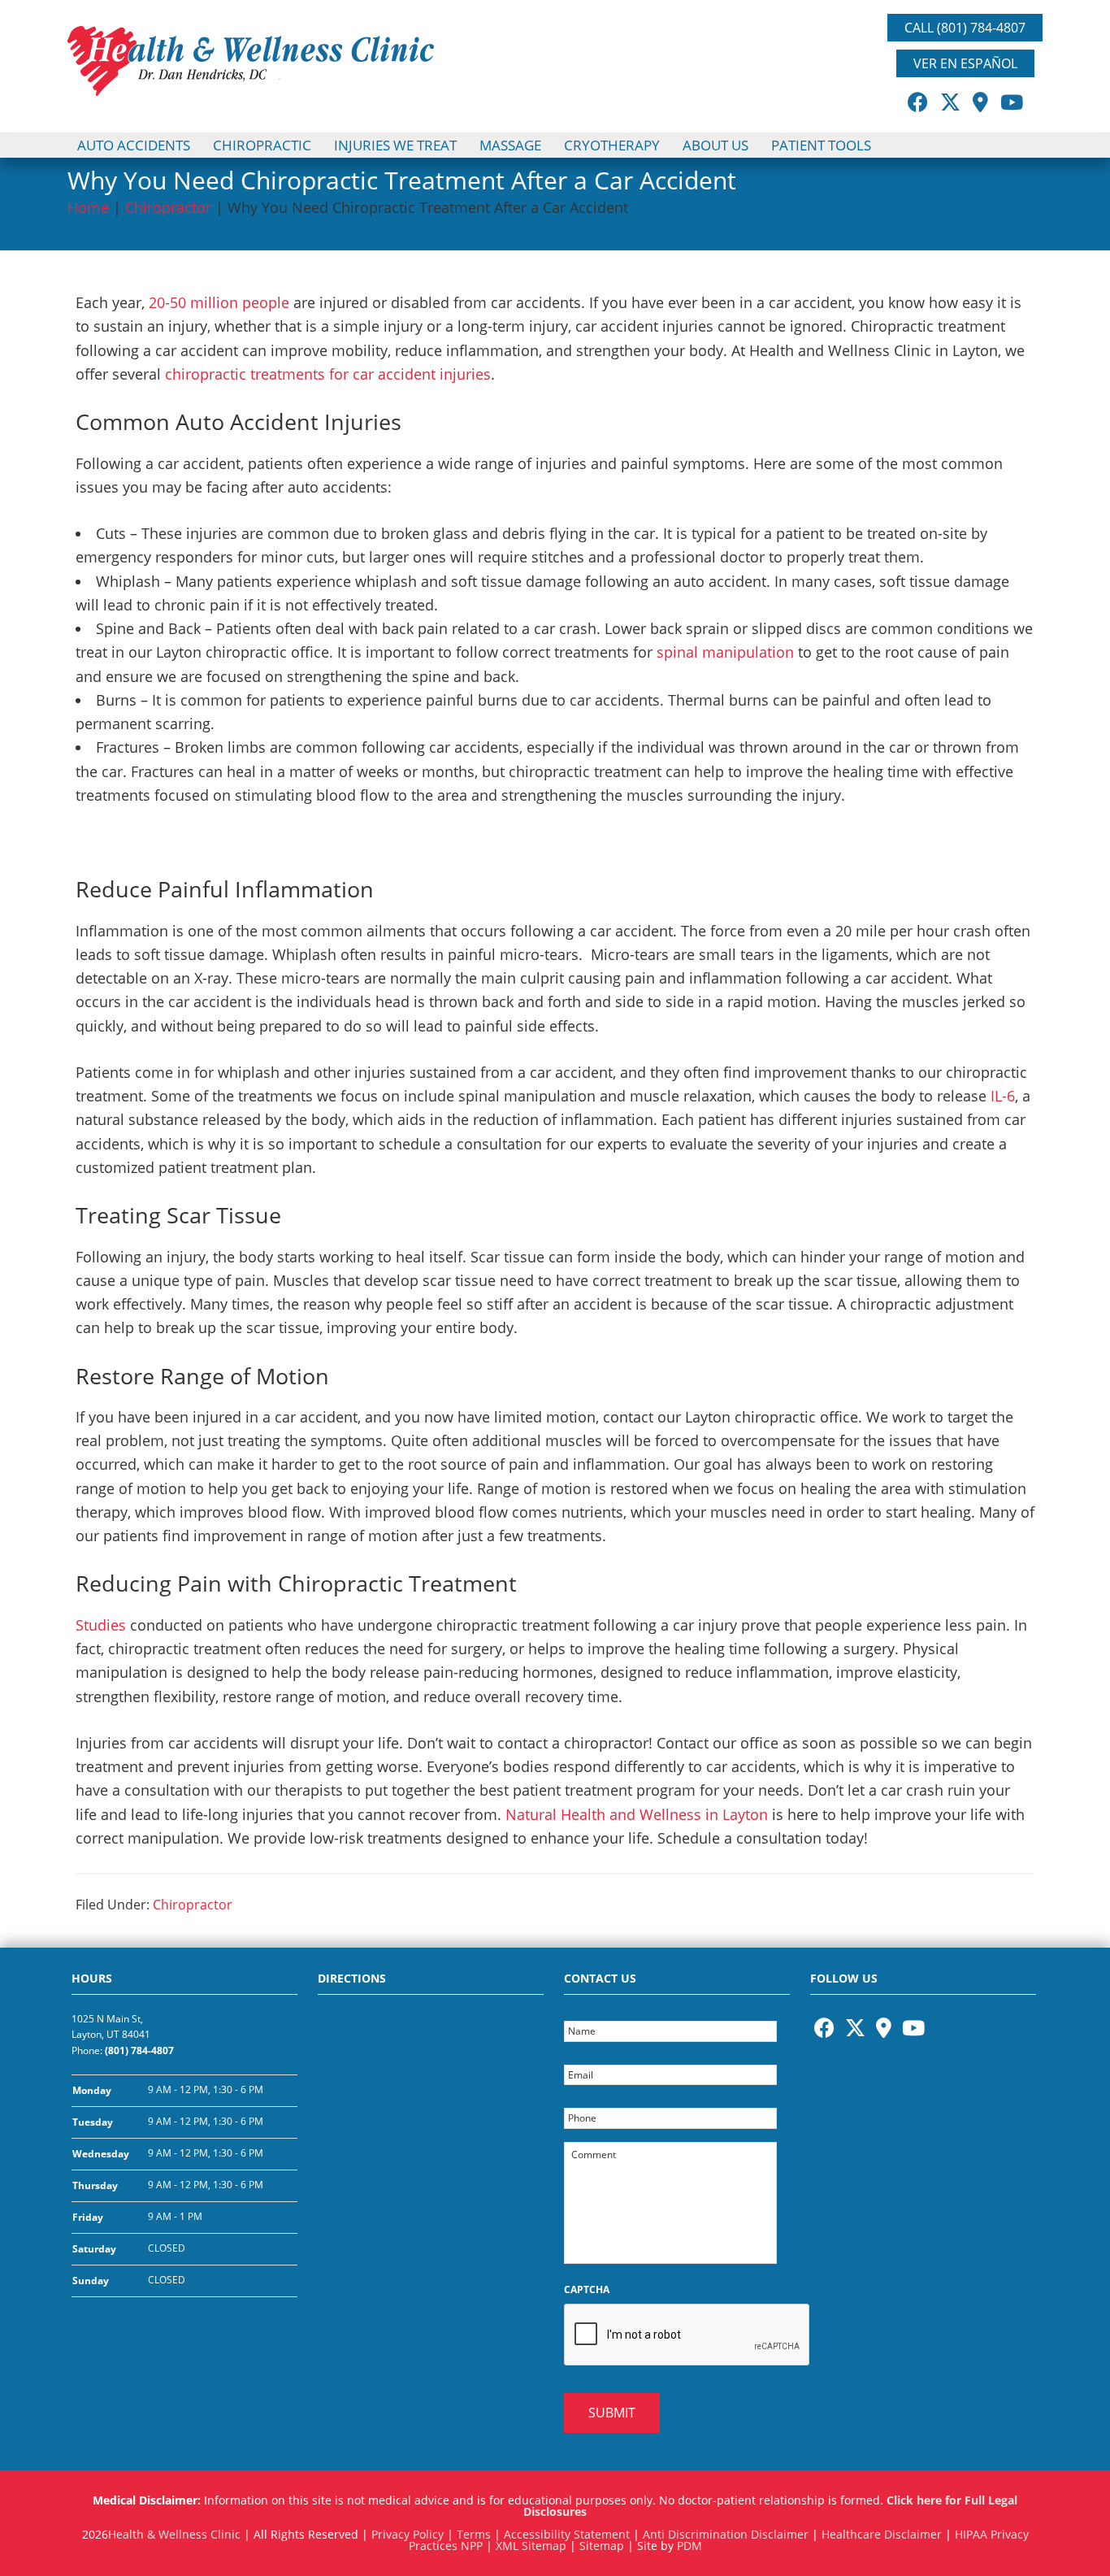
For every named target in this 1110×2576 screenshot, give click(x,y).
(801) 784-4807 (139, 2050)
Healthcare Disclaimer (882, 2534)
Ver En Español (965, 63)
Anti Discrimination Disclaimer (726, 2534)
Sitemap (602, 2546)
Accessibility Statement (567, 2534)
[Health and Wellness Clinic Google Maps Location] (431, 2153)
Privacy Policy (408, 2534)
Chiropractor (168, 207)
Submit (612, 2413)
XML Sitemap (531, 2546)
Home (88, 207)
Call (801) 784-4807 (965, 28)
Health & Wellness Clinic (174, 2534)
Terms (474, 2534)
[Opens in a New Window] (918, 102)
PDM (689, 2546)
